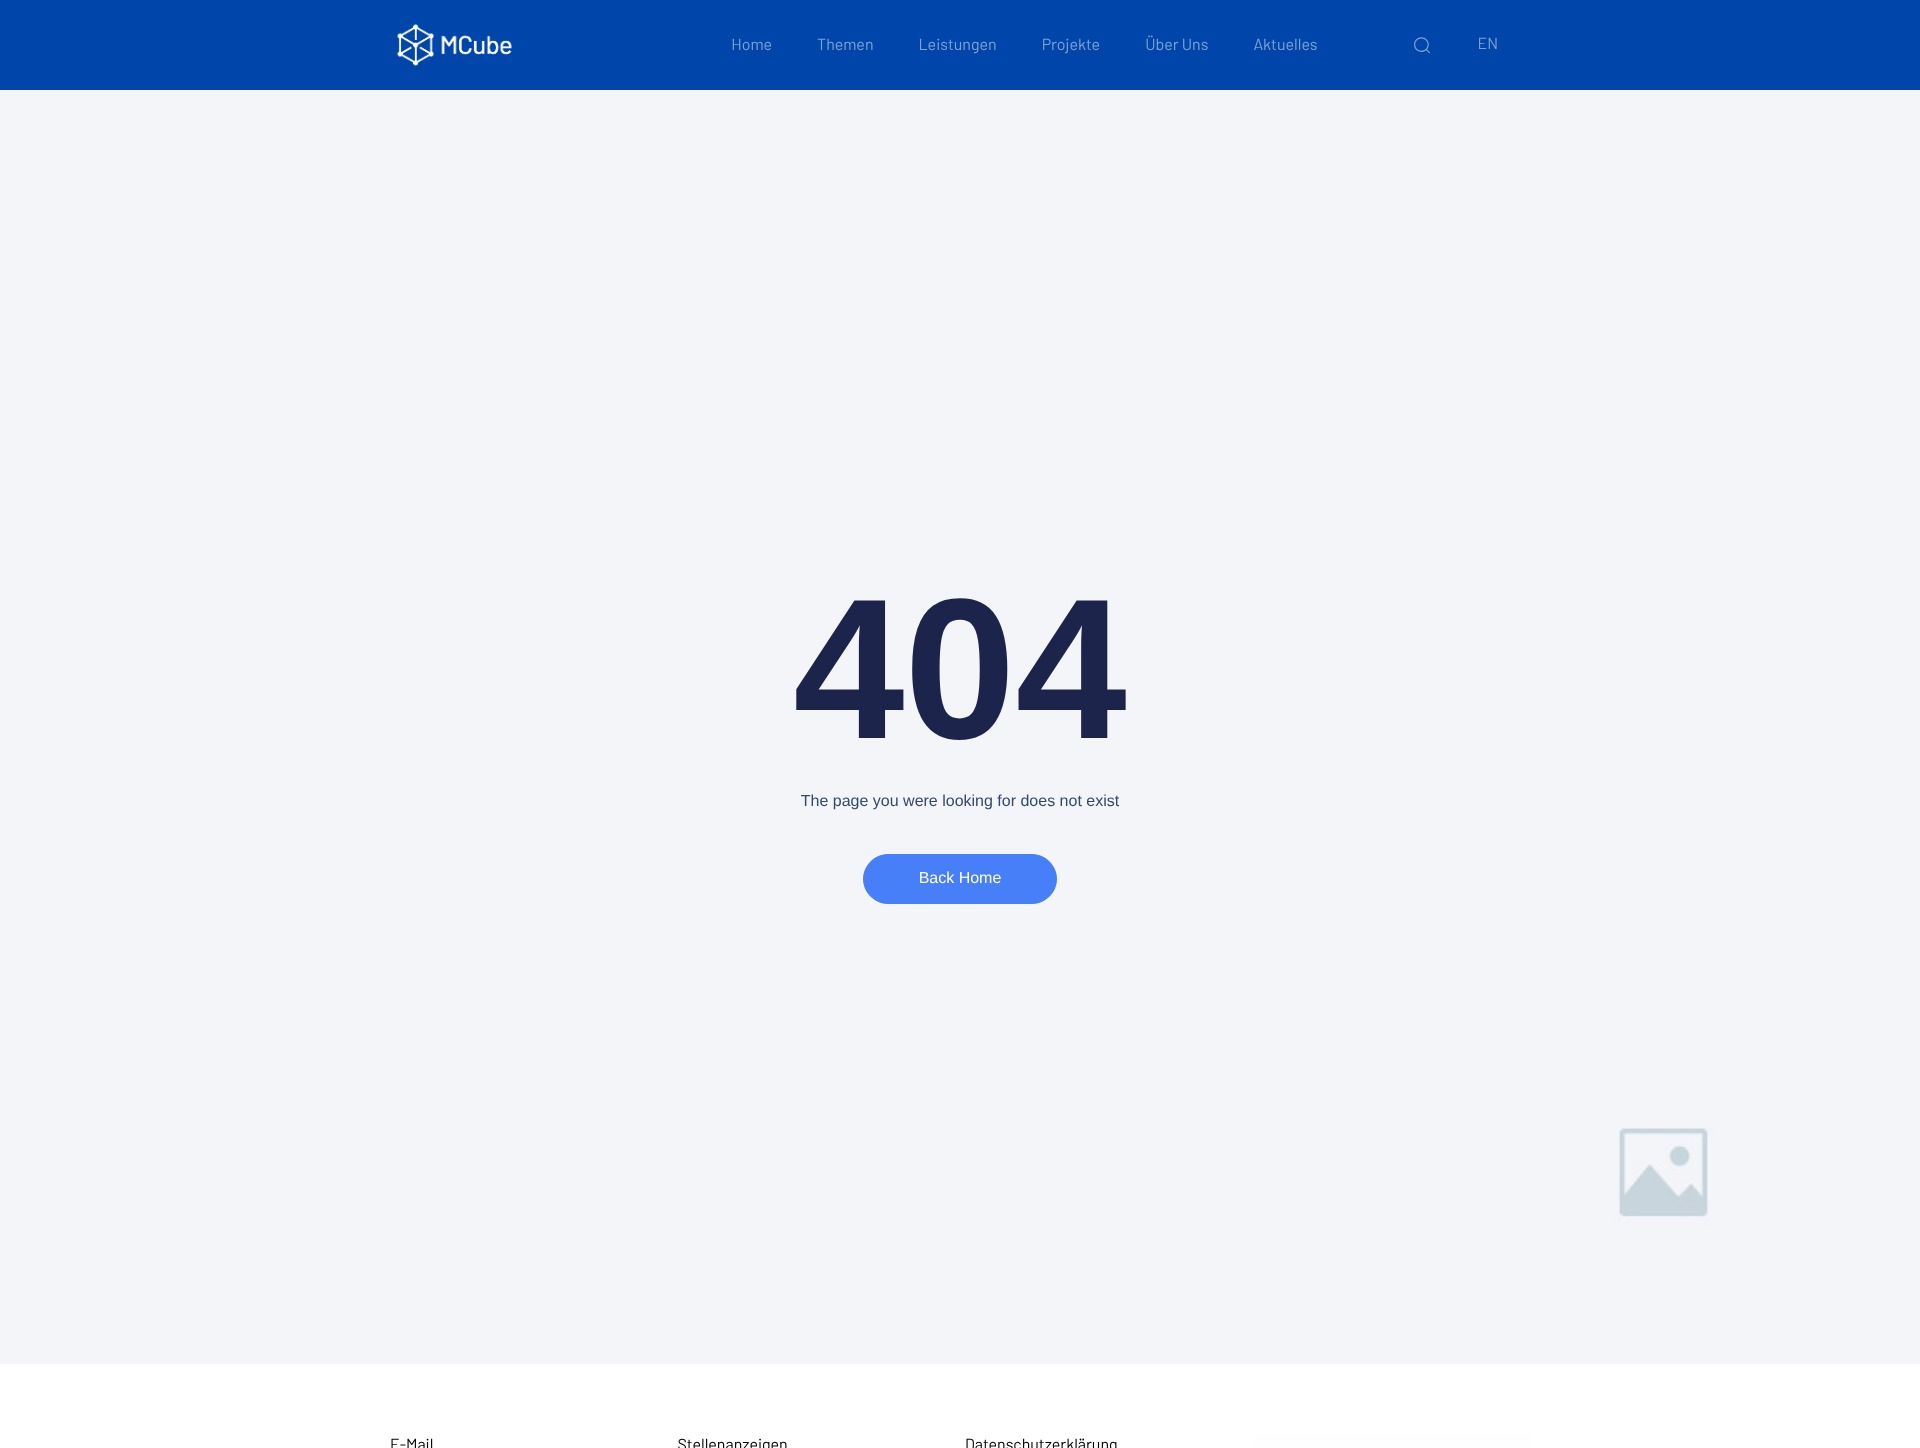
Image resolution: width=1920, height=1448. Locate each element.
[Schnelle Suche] (1422, 45)
